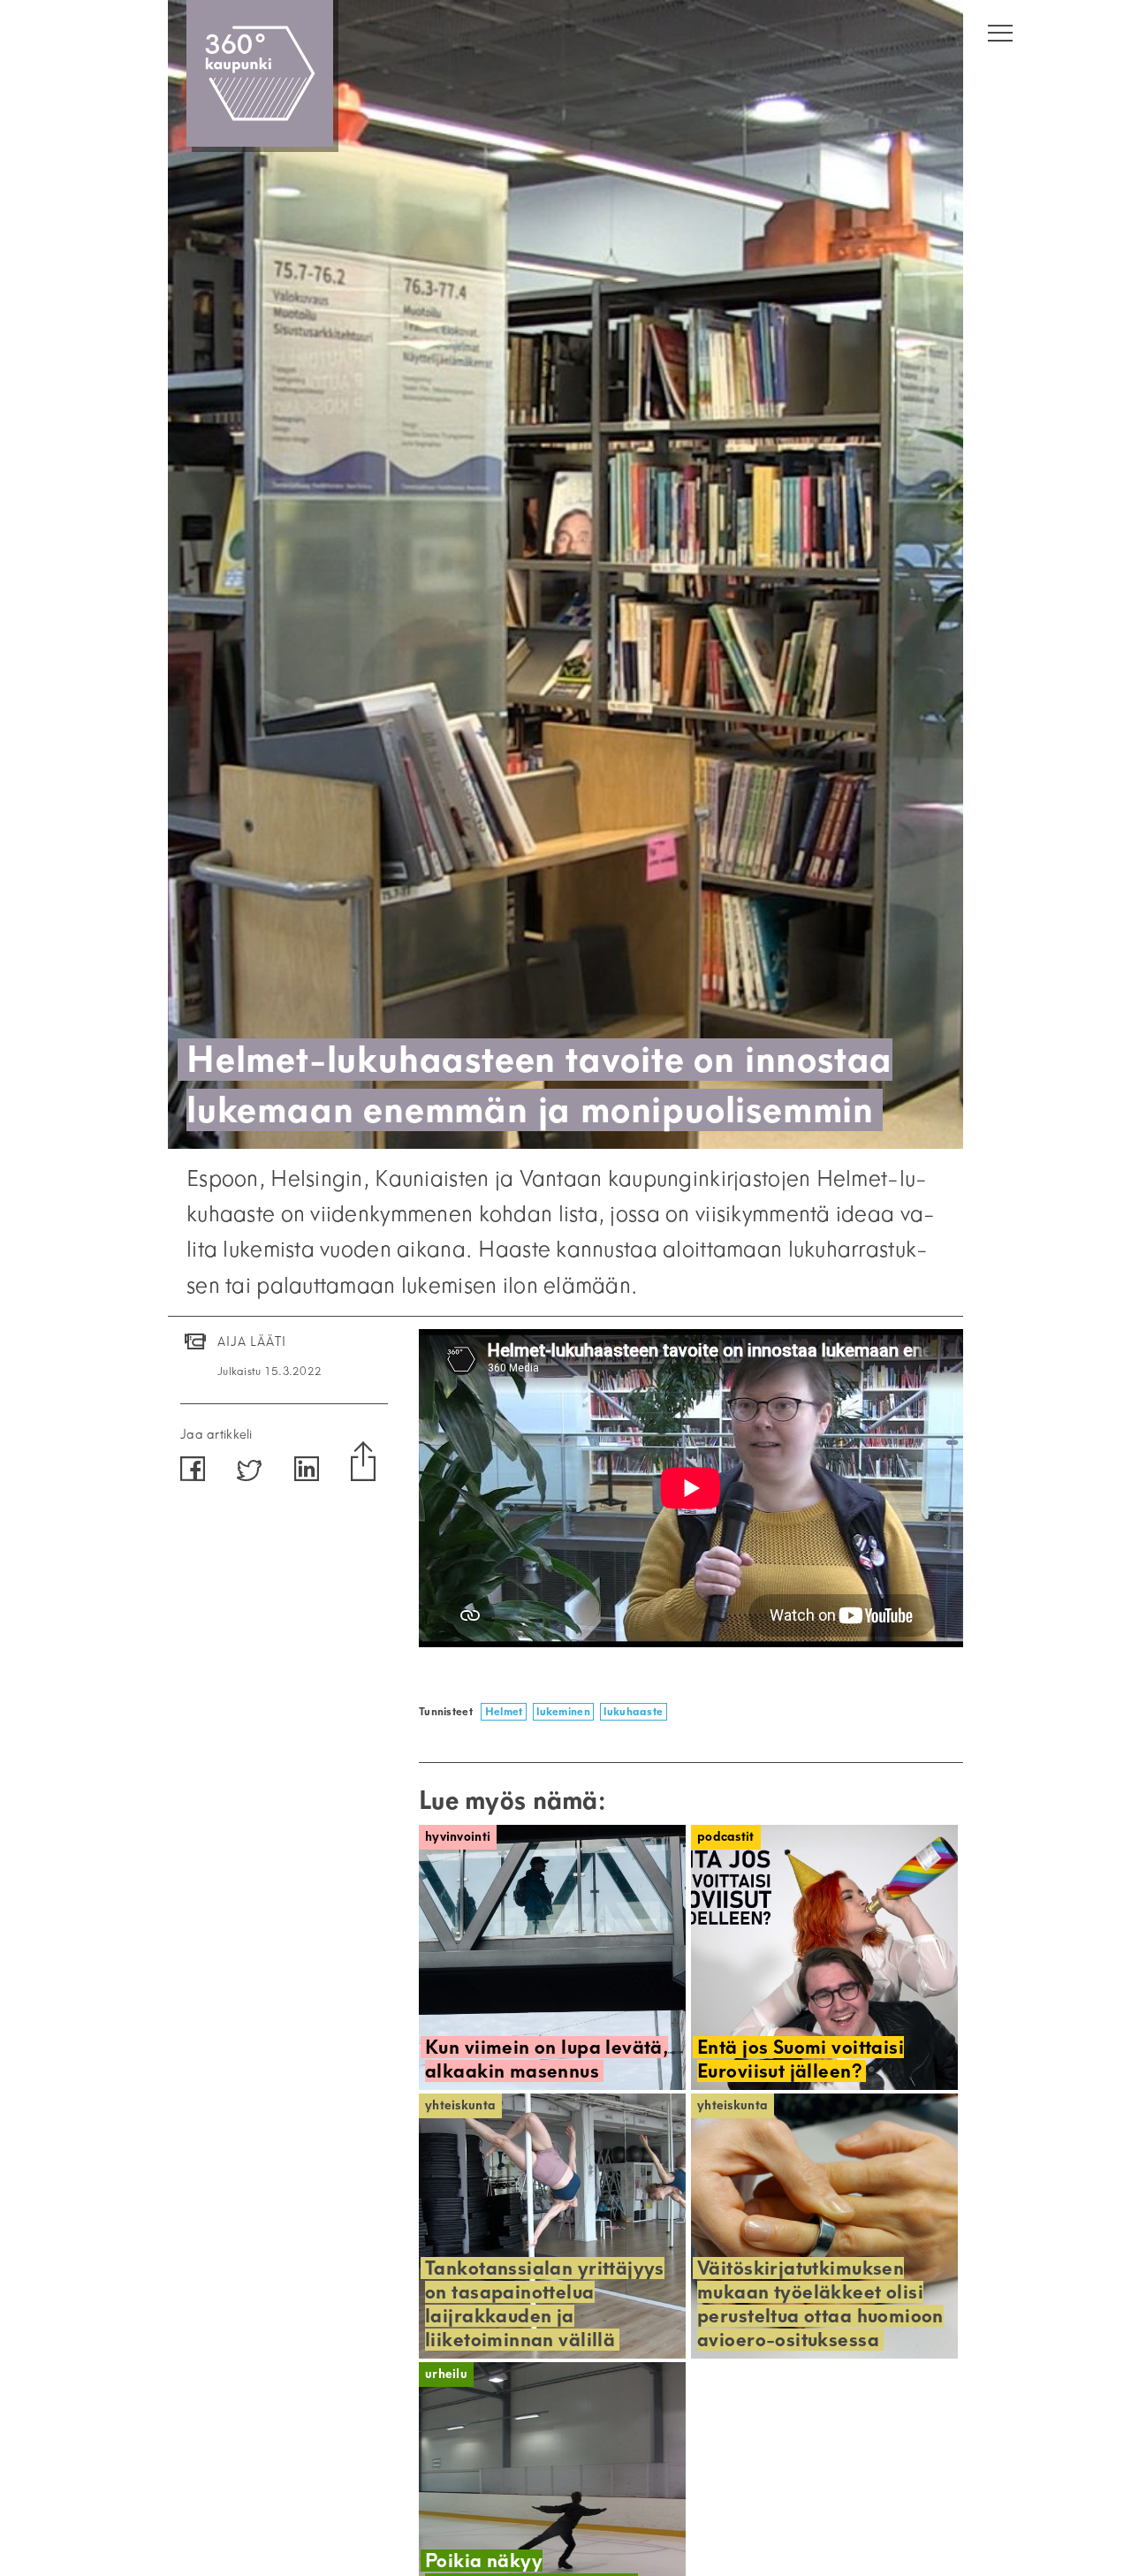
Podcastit (726, 1837)
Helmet (504, 1711)
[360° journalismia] (260, 73)
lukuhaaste (633, 1711)
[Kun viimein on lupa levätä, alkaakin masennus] (552, 1957)
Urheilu (446, 2374)
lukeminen (563, 1711)
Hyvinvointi (458, 1837)
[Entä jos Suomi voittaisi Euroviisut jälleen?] (824, 1957)
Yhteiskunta (460, 2105)
